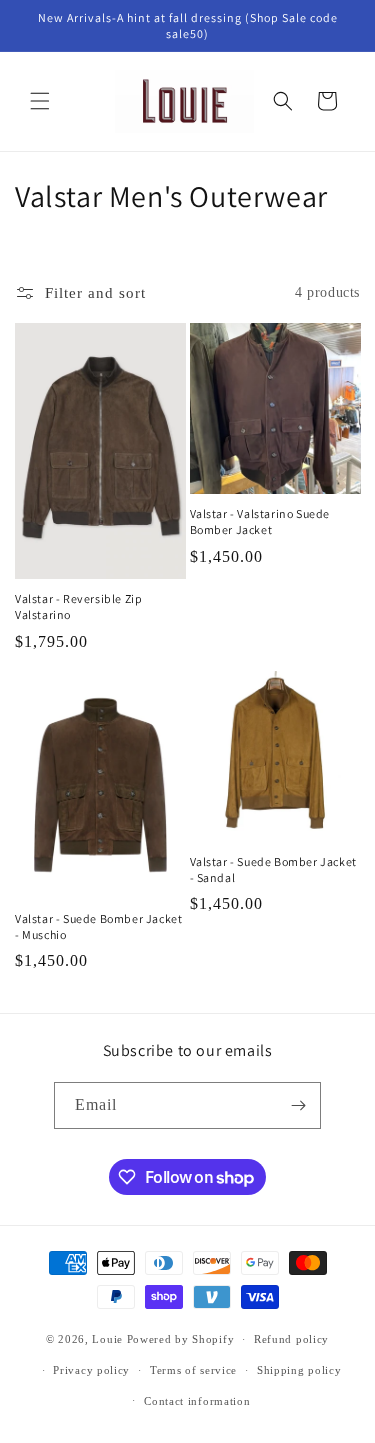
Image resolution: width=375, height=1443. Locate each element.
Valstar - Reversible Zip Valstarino (78, 606)
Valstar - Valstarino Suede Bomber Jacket (260, 521)
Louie (107, 1339)
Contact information (197, 1401)
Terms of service (193, 1370)
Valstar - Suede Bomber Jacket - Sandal (273, 869)
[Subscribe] (298, 1105)
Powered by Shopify (181, 1339)
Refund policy (291, 1339)
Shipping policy (299, 1370)
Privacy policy (91, 1370)
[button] (40, 101)
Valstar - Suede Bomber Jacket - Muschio (98, 926)
